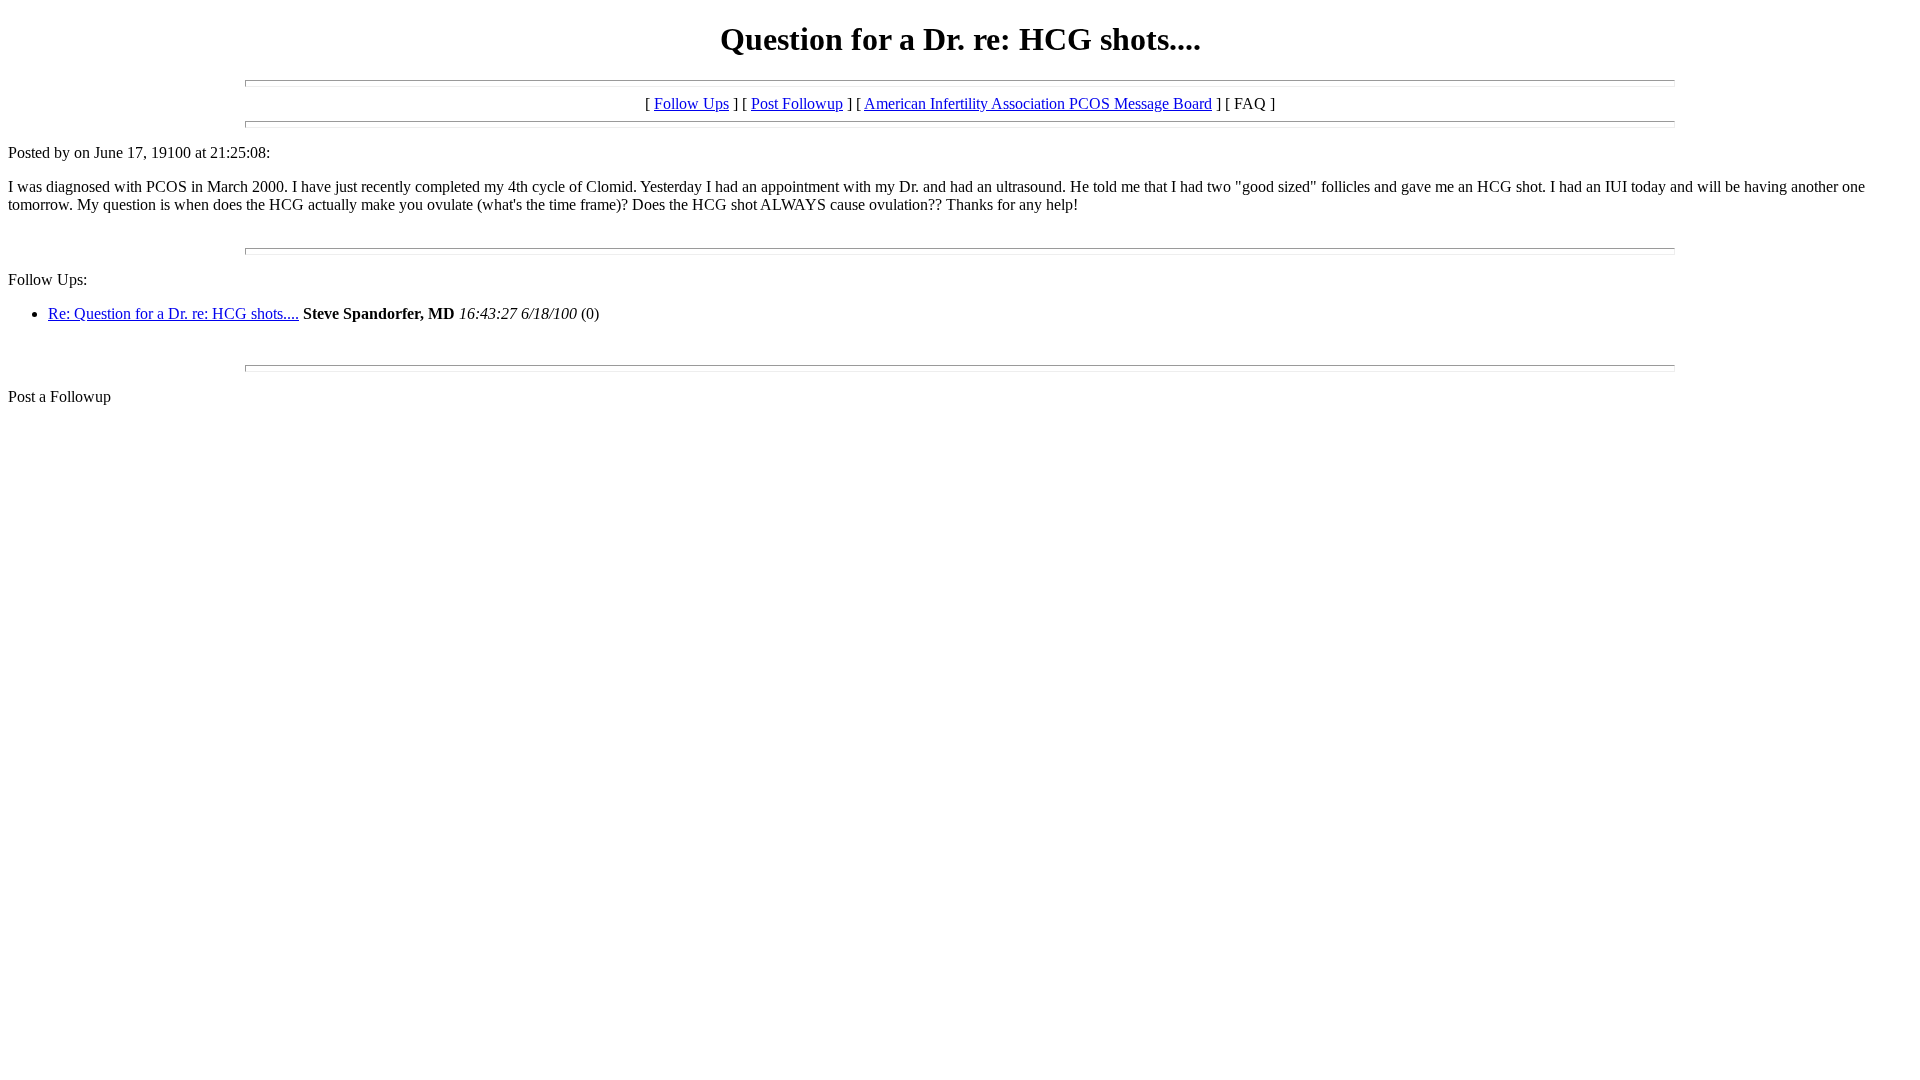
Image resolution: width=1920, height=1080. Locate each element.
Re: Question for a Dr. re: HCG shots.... (173, 313)
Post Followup (797, 103)
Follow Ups (691, 103)
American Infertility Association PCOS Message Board (1038, 103)
